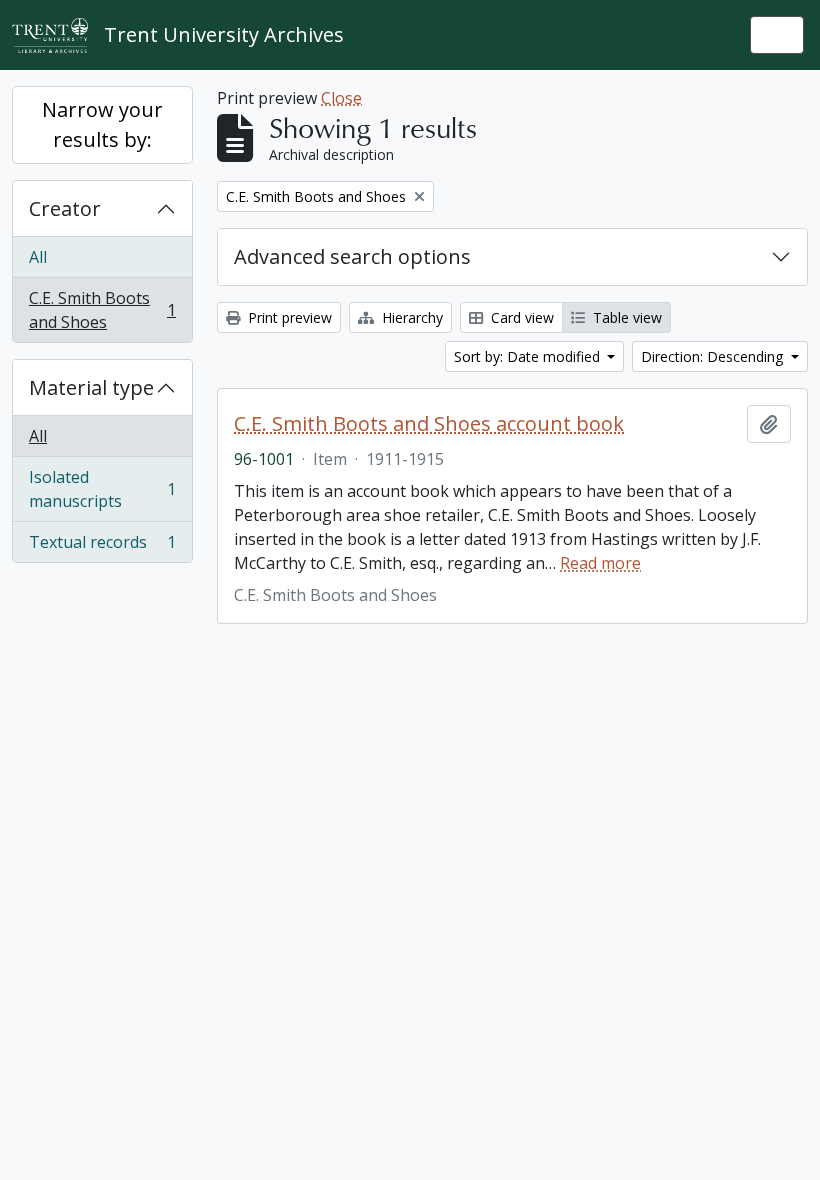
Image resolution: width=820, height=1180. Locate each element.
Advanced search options (352, 256)
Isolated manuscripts (102, 489)
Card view (520, 317)
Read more (600, 563)
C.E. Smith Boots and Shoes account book (429, 424)
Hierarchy (410, 317)
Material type (91, 387)
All (38, 257)
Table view (625, 317)
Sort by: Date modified (529, 356)
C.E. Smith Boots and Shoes (102, 310)
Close (341, 98)
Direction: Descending (714, 356)
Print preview (288, 317)
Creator (65, 208)
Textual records (102, 546)
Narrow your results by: (102, 124)
